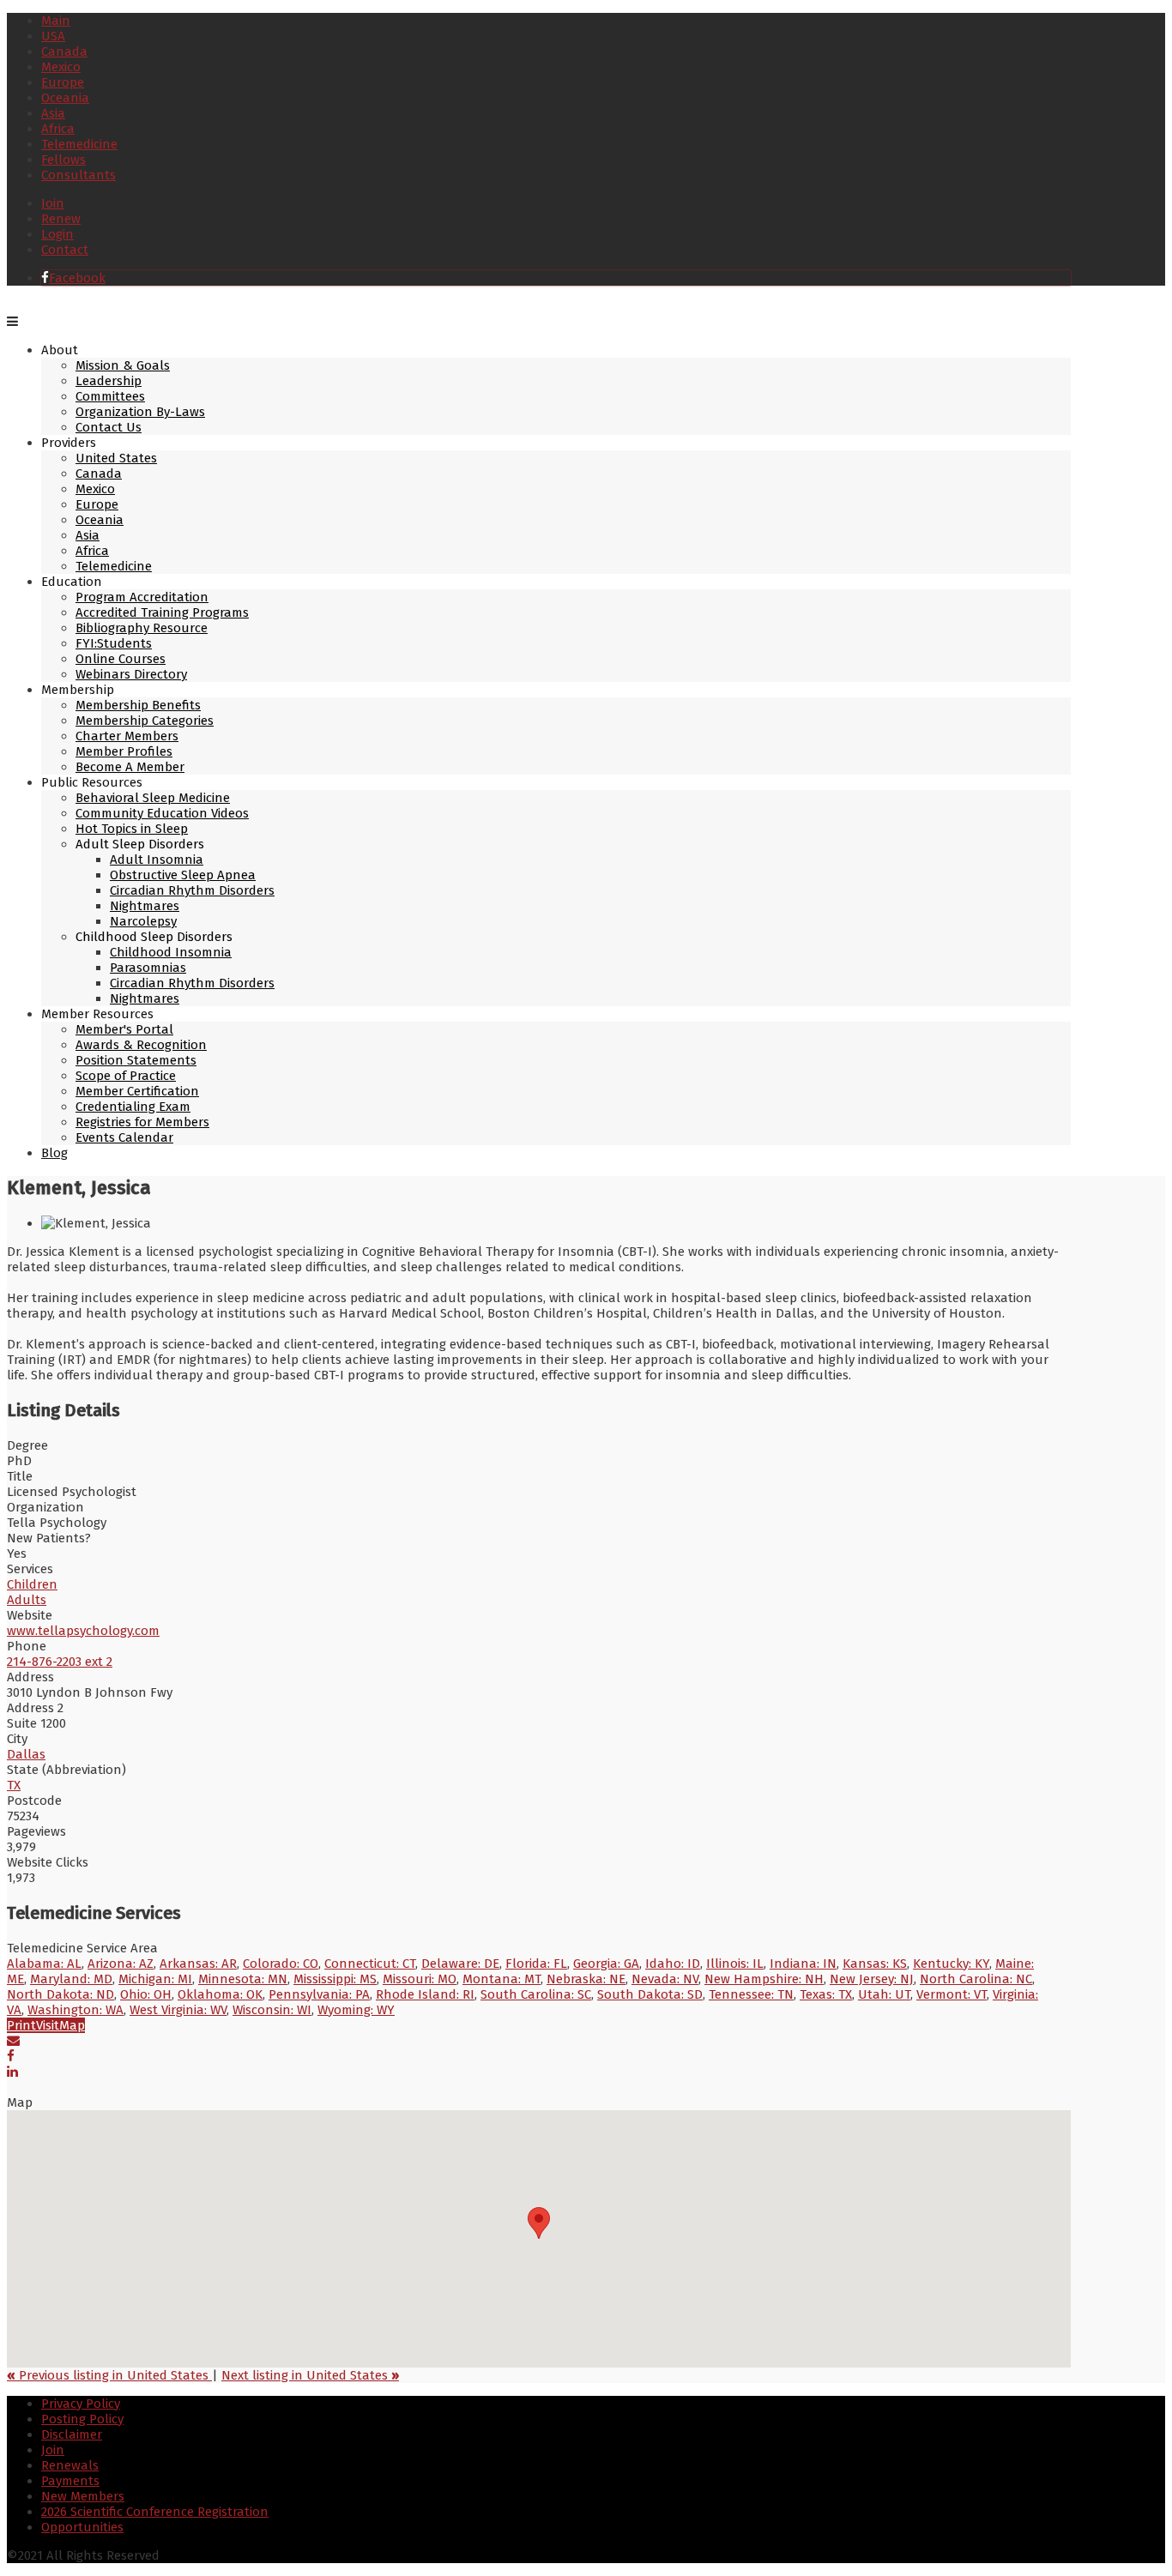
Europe (63, 82)
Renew (61, 219)
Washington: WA (76, 2010)
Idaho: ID (673, 1964)
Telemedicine (79, 144)
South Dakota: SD (650, 1994)
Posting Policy (82, 2419)
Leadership (109, 381)
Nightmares (145, 906)
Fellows (63, 160)
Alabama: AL (44, 1964)
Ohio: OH (146, 1994)
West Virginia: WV (178, 2010)
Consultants (79, 175)
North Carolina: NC (976, 1979)
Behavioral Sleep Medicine (153, 798)
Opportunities (82, 2527)
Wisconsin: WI (272, 2010)
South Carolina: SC (536, 1994)
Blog (54, 1153)
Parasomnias (148, 968)
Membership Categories (145, 721)
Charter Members (127, 736)
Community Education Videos (162, 813)
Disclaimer (72, 2434)
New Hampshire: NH (764, 1979)
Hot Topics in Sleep (132, 829)
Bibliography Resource (142, 628)
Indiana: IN (803, 1964)
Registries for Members (142, 1122)
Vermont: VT (951, 1994)
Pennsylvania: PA (319, 1994)
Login (57, 234)
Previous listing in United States (109, 2375)
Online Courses (121, 659)
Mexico (61, 67)
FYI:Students (114, 643)
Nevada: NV (665, 1979)
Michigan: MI (155, 1979)
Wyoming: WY (356, 2010)
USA (53, 36)
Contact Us (109, 427)
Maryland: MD (71, 1979)
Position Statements (136, 1060)
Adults (27, 1600)
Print (21, 2025)
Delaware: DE (460, 1964)
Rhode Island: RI (425, 1994)
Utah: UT (884, 1994)
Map (72, 2025)
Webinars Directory (131, 674)
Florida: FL (536, 1964)
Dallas (26, 1754)
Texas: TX (826, 1994)
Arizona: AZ (121, 1964)
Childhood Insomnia (171, 952)
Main (56, 21)
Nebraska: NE (586, 1979)
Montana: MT (501, 1979)
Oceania (65, 98)
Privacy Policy (81, 2404)
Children (32, 1584)
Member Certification (137, 1091)
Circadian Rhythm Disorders (192, 890)
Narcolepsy (143, 921)
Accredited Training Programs (162, 612)
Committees (110, 396)
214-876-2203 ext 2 (60, 1662)
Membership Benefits (138, 705)
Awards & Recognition (141, 1045)
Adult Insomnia (157, 860)
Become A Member (130, 767)
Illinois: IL (735, 1964)
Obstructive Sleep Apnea (183, 875)
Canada (64, 51)
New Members (83, 2496)
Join (53, 203)
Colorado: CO (281, 1964)
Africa (58, 129)
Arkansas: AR (198, 1964)
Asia (53, 113)
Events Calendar (124, 1137)
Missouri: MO (420, 1979)
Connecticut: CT (370, 1964)
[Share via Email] (13, 2041)
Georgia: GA (606, 1964)
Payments (70, 2481)
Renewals (70, 2465)
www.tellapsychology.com (83, 1631)
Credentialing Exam (133, 1107)
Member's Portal (124, 1029)
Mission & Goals (123, 365)
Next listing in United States (310, 2375)
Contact (65, 250)
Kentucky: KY (951, 1964)
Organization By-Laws (140, 412)
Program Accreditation (142, 597)
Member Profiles (124, 751)
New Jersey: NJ (872, 1979)
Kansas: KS (875, 1964)
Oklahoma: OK (220, 1994)
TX (14, 1785)
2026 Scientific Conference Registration (155, 2512)
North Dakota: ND (60, 1994)
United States (116, 458)
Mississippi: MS (335, 1979)
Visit (48, 2025)
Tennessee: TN (751, 1994)
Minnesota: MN (243, 1979)
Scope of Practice (126, 1076)
